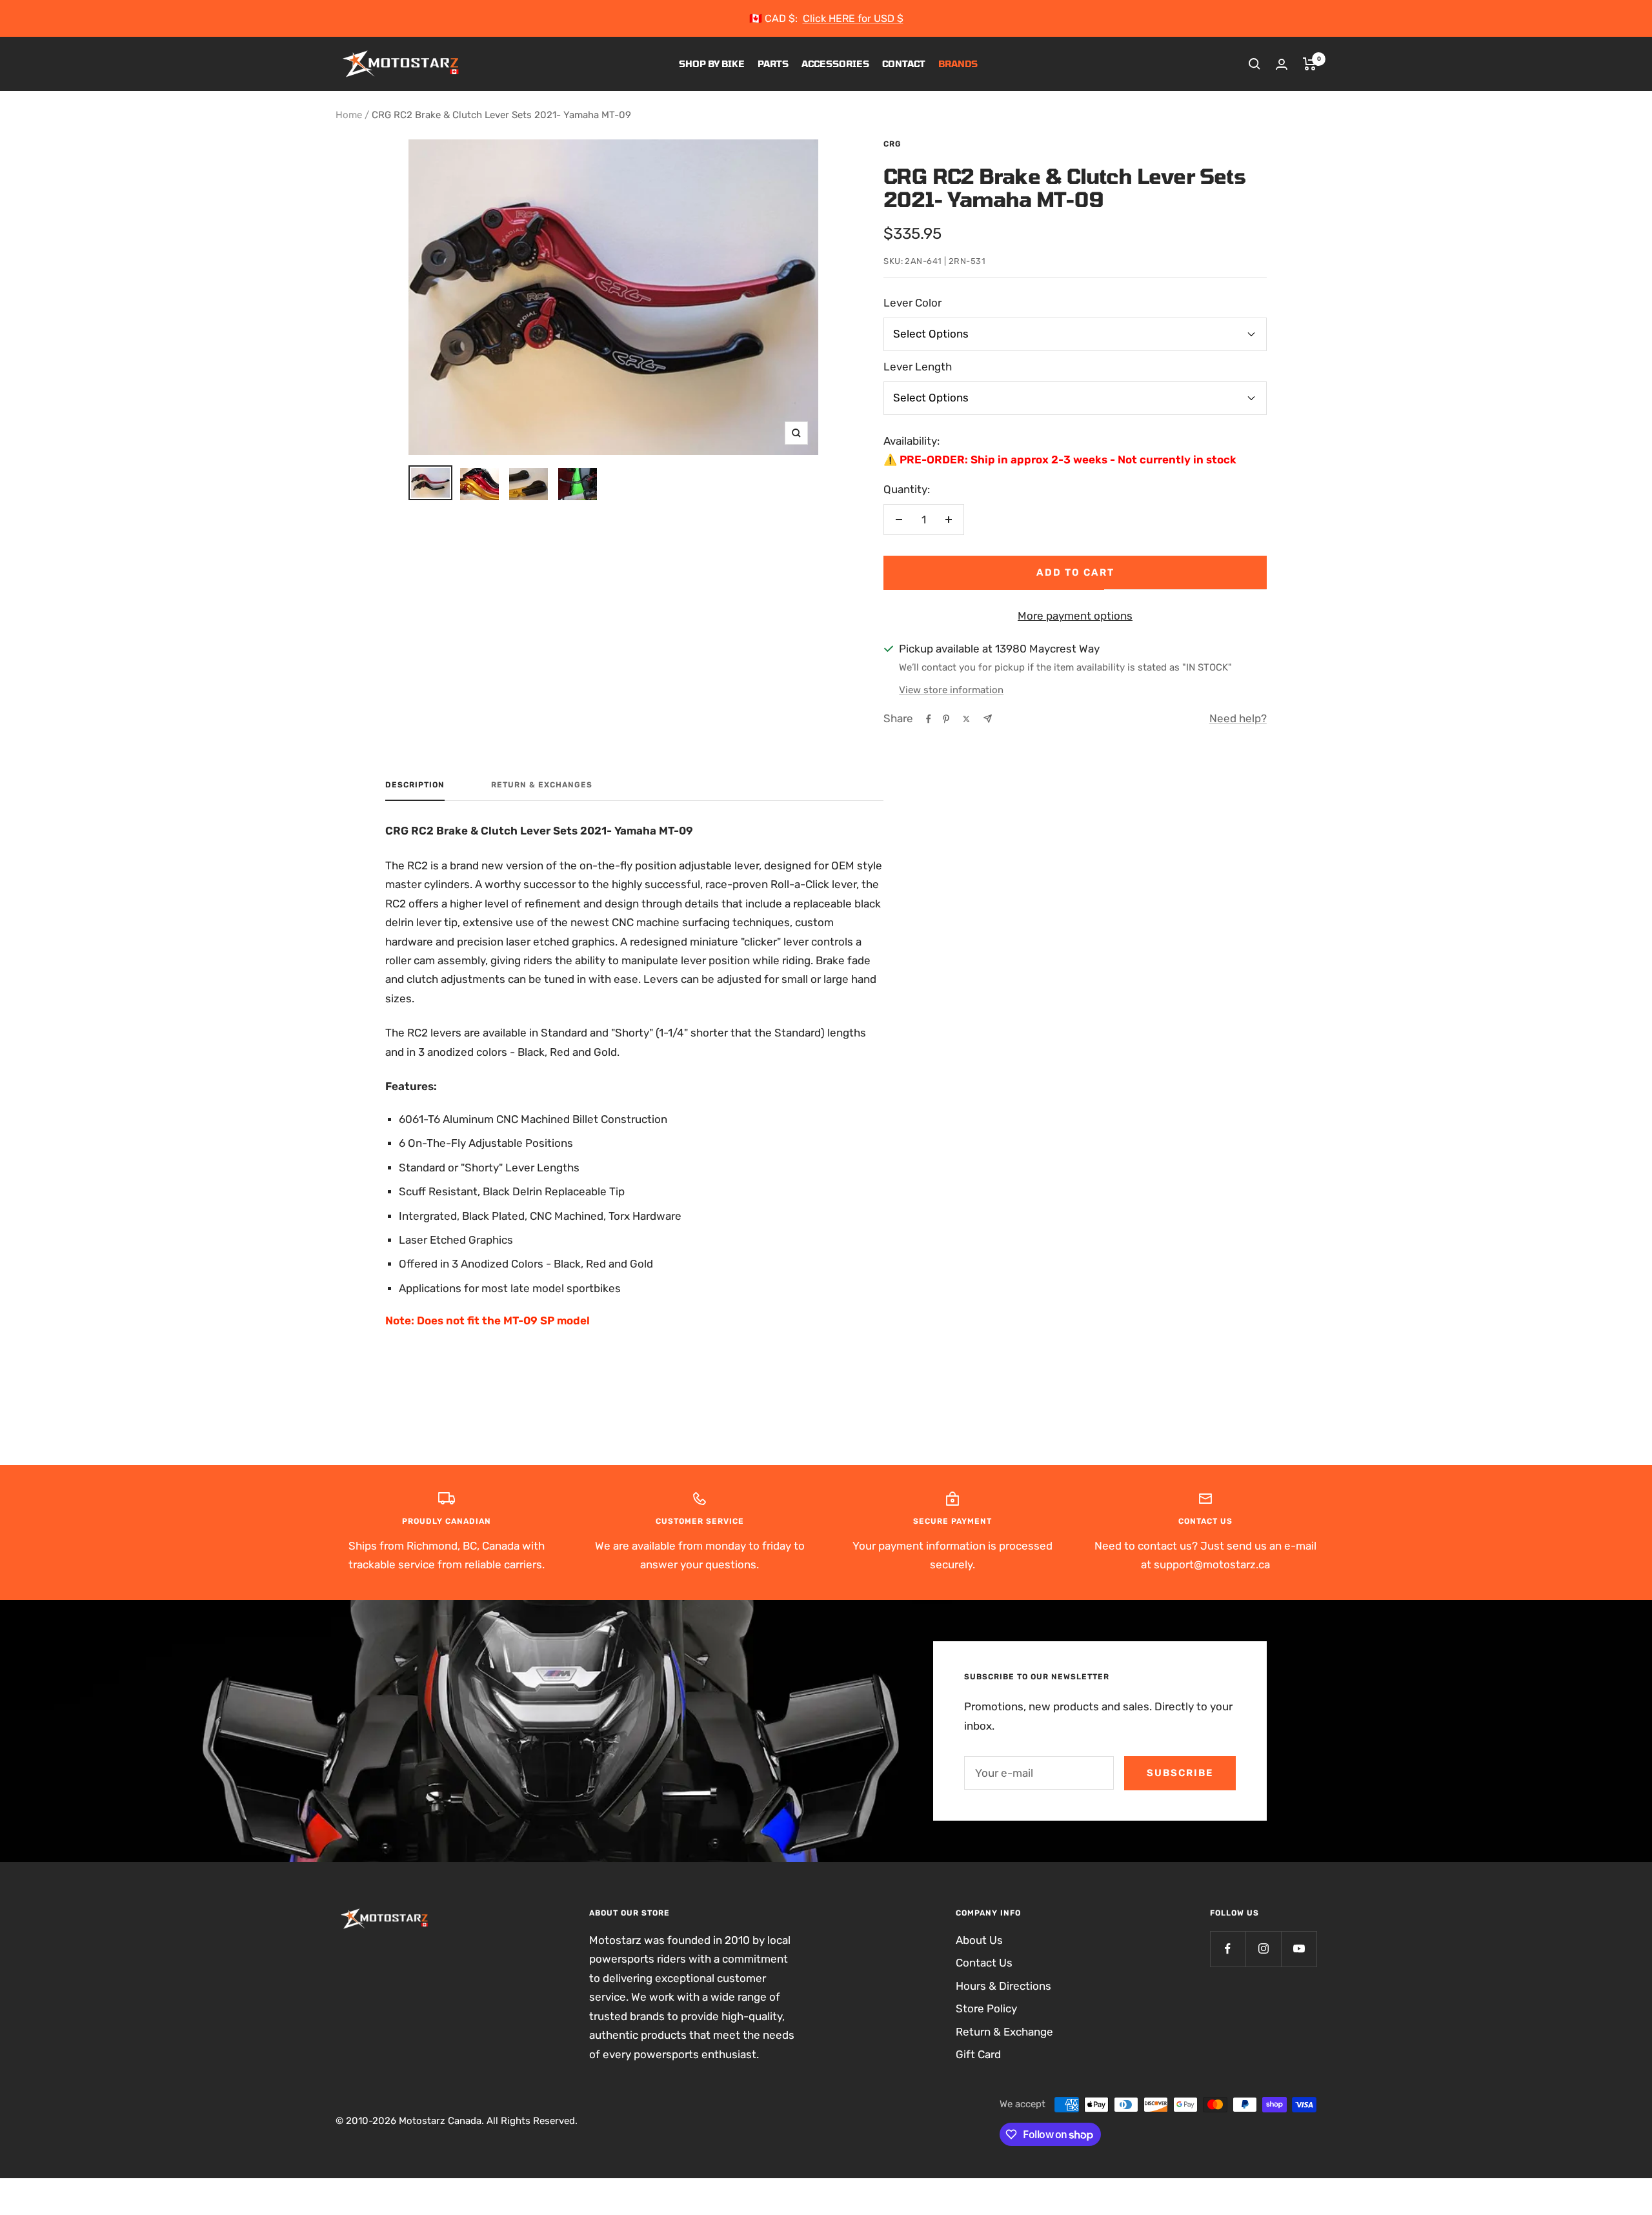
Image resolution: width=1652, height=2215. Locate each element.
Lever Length (918, 367)
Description (415, 785)
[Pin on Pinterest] (946, 719)
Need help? (1238, 718)
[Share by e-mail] (988, 719)
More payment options (1075, 616)
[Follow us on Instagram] (1263, 1949)
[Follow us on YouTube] (1299, 1949)
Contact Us (984, 1963)
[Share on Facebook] (929, 719)
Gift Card (978, 2054)
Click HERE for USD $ (853, 18)
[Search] (1254, 64)
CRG (892, 144)
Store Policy (986, 2008)
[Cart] (1310, 64)
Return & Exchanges (542, 785)
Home (349, 115)
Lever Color (912, 303)
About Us (979, 1940)
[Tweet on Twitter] (966, 719)
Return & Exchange (1004, 2032)
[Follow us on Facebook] (1228, 1949)
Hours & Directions (1003, 1986)
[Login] (1282, 64)
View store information (951, 690)
